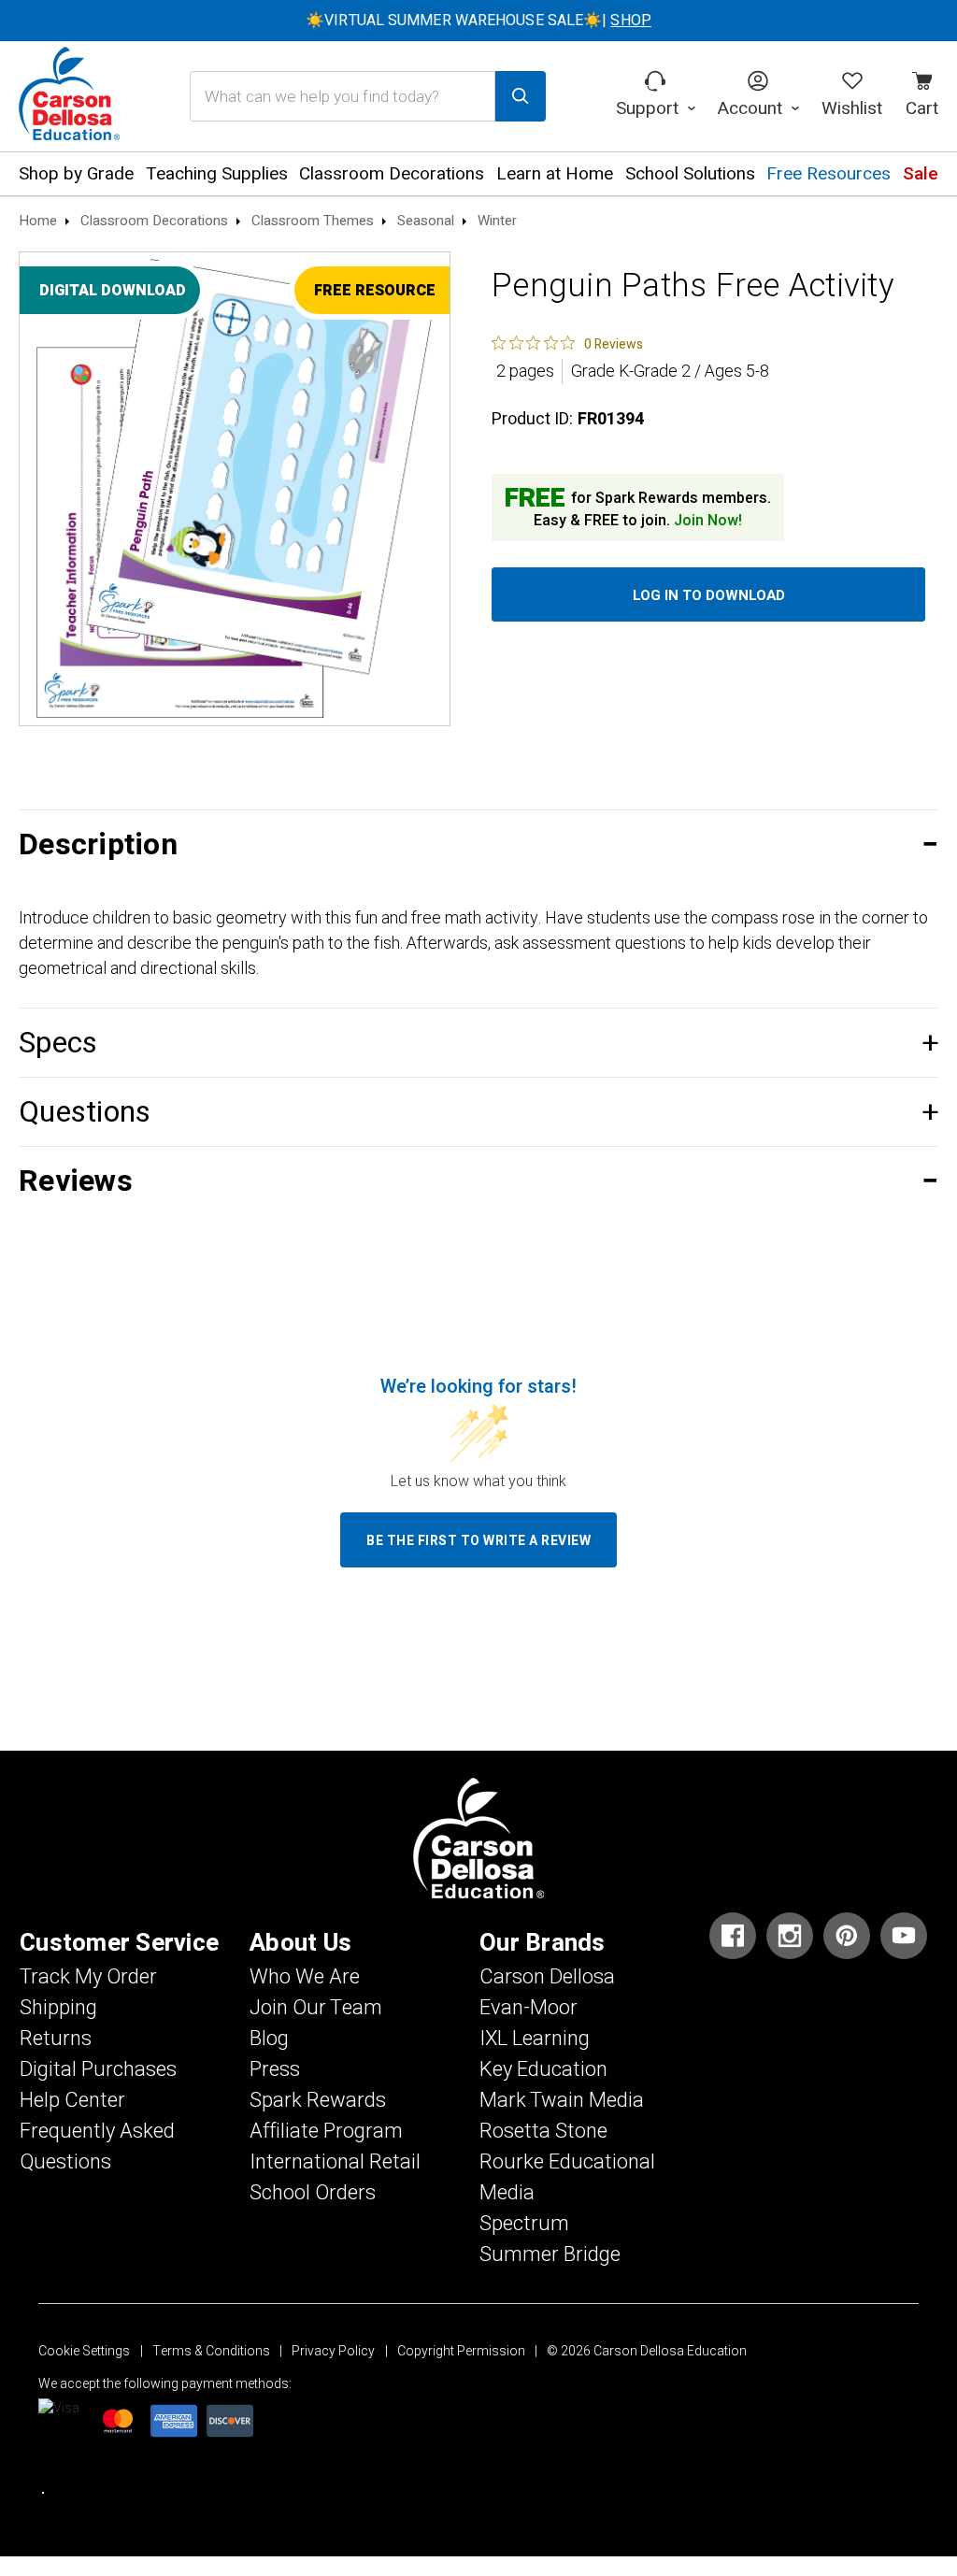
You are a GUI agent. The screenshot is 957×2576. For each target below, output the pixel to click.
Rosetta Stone (543, 2131)
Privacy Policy (333, 2351)
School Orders (313, 2193)
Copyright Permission (461, 2351)
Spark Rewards (318, 2100)
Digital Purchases (98, 2069)
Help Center (72, 2100)
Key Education (543, 2069)
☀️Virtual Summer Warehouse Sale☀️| (478, 21)
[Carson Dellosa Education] (69, 96)
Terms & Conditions (211, 2351)
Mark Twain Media (562, 2100)
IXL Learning (535, 2039)
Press (275, 2069)
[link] (567, 343)
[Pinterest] (847, 1936)
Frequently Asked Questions (97, 2147)
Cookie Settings (84, 2351)
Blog (269, 2039)
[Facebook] (733, 1936)
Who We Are (305, 1977)
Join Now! (708, 521)
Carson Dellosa (547, 1977)
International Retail (335, 2162)
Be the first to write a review (478, 1541)
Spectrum (524, 2224)
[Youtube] (904, 1936)
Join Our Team (316, 2008)
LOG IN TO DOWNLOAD (709, 595)
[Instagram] (790, 1936)
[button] (478, 844)
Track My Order (88, 1977)
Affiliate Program (326, 2131)
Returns (56, 2039)
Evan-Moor (528, 2008)
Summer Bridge (550, 2254)
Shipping (58, 2008)
